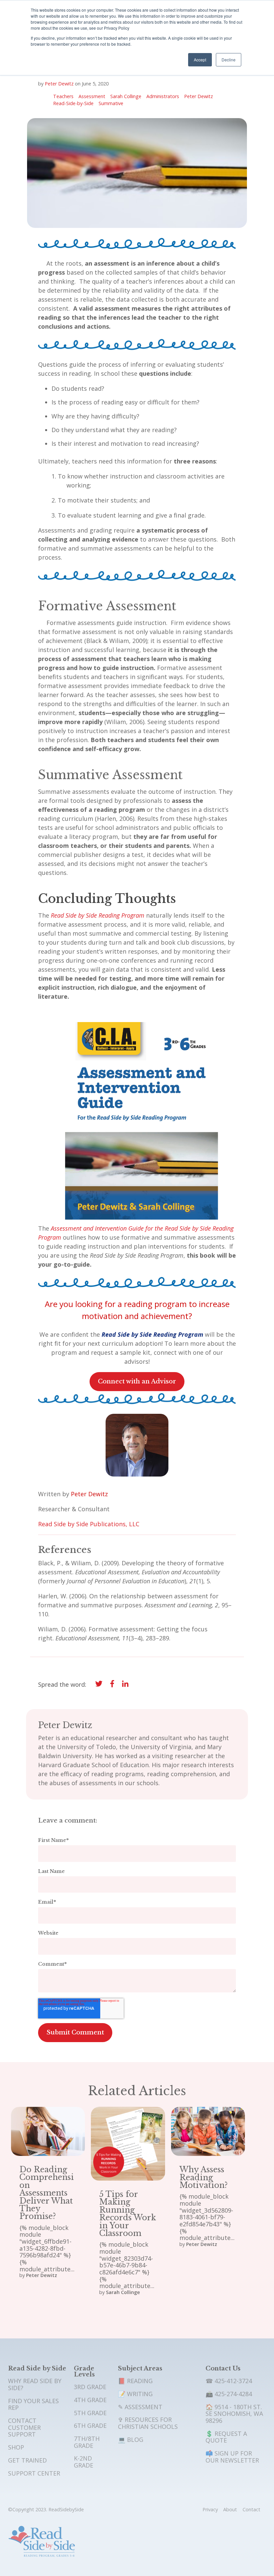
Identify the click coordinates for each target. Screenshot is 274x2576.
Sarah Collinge (126, 97)
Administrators (163, 97)
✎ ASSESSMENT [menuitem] (140, 2407)
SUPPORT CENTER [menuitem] (34, 2473)
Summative (111, 104)
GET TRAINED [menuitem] (27, 2460)
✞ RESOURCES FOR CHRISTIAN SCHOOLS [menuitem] (148, 2423)
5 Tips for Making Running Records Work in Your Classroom (128, 2214)
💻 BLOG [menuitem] (131, 2440)
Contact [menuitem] (251, 2509)
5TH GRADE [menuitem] (90, 2413)
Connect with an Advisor (137, 1381)
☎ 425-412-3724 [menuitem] (229, 2381)
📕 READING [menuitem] (135, 2381)
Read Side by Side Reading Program (98, 915)
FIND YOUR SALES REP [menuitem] (33, 2404)
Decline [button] (229, 60)
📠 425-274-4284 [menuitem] (229, 2394)
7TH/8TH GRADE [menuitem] (87, 2442)
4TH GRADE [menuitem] (90, 2400)
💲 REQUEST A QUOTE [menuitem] (226, 2437)
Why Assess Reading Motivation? (203, 2177)
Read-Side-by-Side (73, 104)
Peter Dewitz (59, 84)
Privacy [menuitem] (210, 2509)
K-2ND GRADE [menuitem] (84, 2462)
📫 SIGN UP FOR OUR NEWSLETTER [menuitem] (232, 2457)
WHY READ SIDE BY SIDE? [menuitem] (35, 2384)
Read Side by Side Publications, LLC (89, 1524)
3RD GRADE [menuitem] (90, 2387)
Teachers (63, 97)
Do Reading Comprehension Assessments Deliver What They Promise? (47, 2193)
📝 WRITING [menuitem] (135, 2394)
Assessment (92, 97)
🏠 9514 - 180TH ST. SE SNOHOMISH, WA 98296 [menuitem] (234, 2414)
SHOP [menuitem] (16, 2447)
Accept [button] (200, 60)
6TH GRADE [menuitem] (90, 2426)
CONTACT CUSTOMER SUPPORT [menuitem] (24, 2427)
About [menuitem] (230, 2509)
